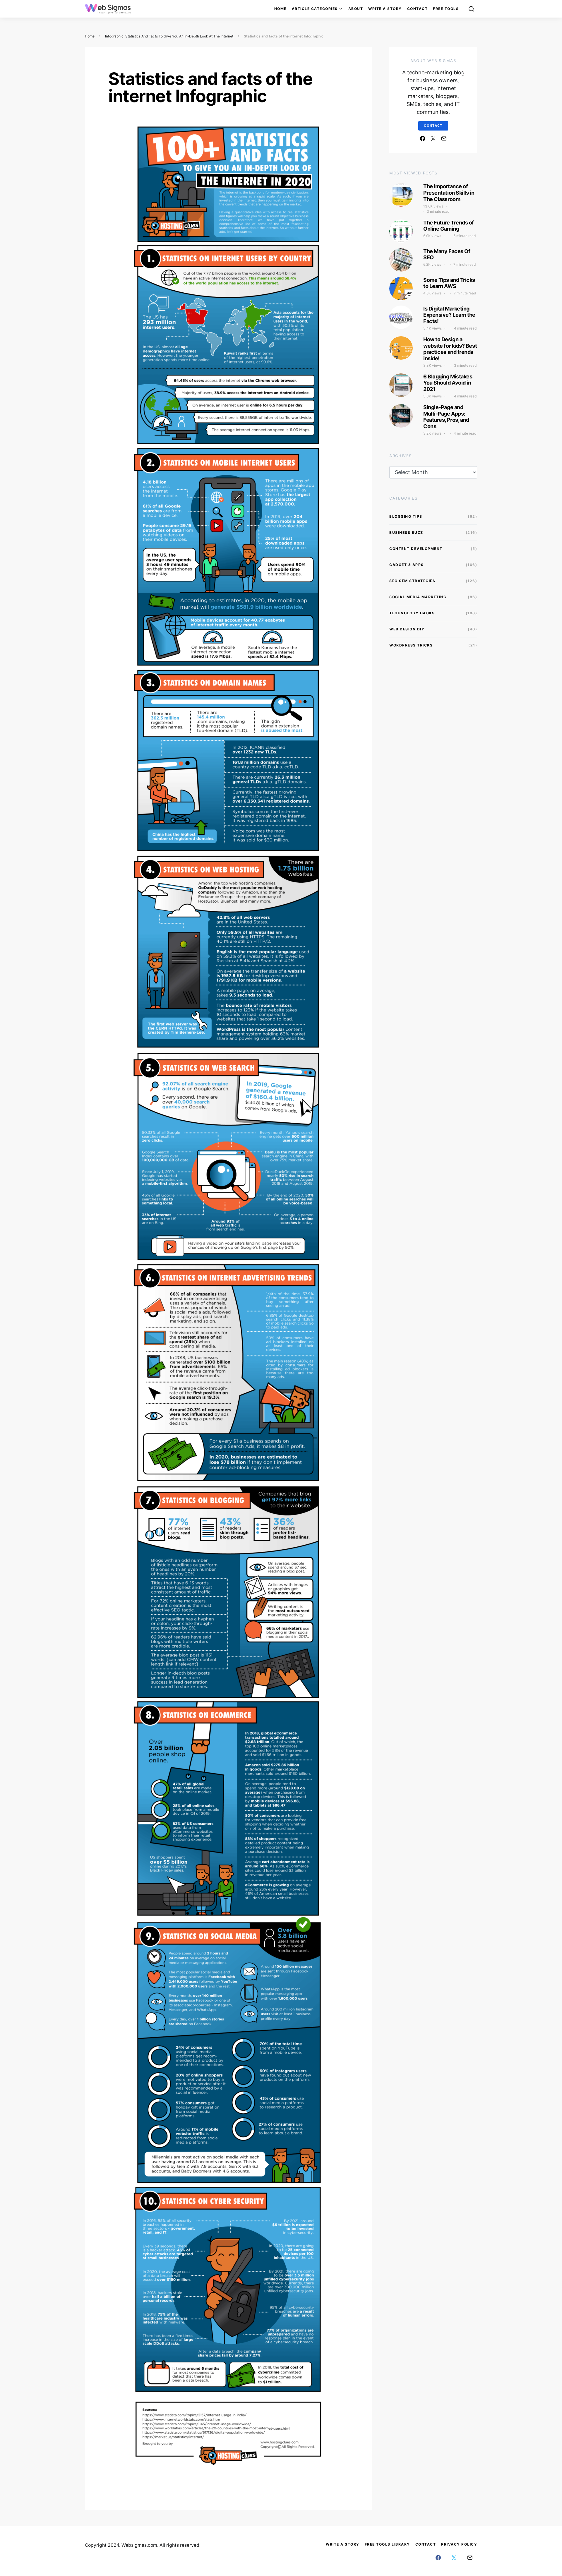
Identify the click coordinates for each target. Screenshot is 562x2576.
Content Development (416, 549)
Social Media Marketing (418, 597)
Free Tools (446, 9)
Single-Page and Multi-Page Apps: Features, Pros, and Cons (446, 417)
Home (280, 9)
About (356, 9)
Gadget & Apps (407, 565)
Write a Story (385, 9)
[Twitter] (433, 138)
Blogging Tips (406, 516)
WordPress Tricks (411, 645)
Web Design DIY (407, 629)
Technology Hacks (412, 613)
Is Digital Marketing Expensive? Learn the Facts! (449, 315)
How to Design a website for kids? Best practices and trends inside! (450, 349)
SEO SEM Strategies (412, 581)
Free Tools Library (387, 2544)
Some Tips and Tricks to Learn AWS (449, 283)
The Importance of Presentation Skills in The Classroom (449, 193)
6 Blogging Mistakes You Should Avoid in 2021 (448, 383)
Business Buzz (406, 532)
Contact (418, 9)
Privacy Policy (459, 2544)
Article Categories (315, 9)
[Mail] (444, 138)
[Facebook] (423, 138)
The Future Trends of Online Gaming (449, 226)
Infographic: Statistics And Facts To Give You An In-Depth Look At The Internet (169, 36)
